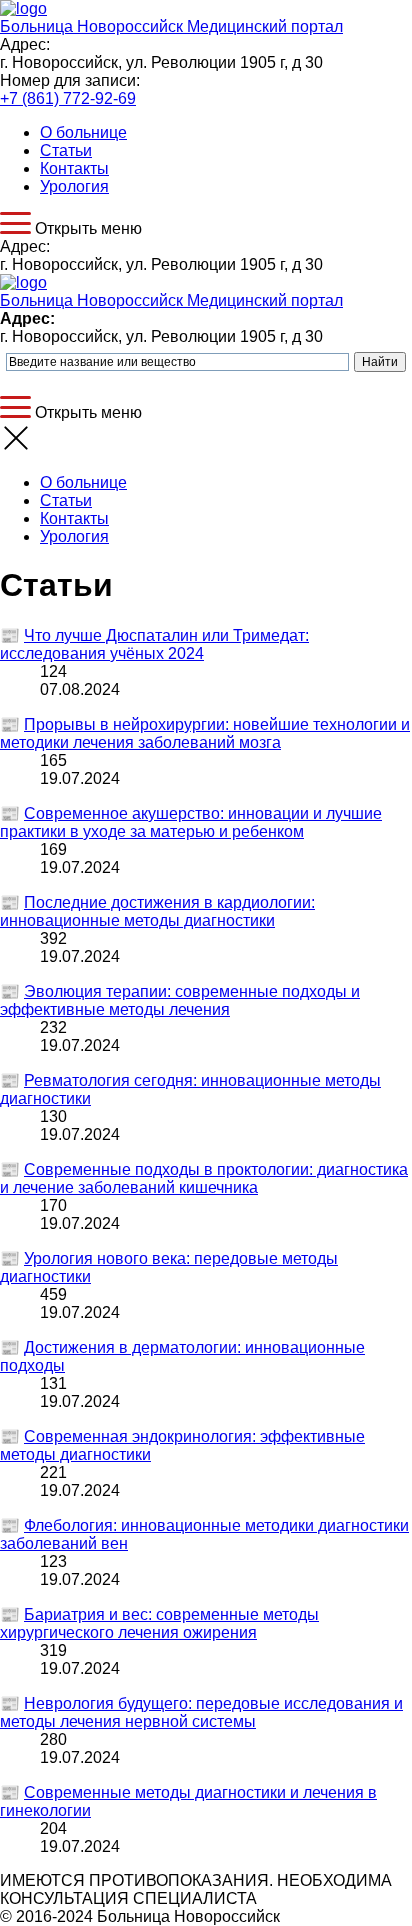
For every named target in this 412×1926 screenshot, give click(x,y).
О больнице (83, 132)
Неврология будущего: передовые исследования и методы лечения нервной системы (201, 1712)
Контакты (74, 168)
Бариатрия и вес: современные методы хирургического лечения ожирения (159, 1623)
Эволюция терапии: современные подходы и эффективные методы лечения (180, 1000)
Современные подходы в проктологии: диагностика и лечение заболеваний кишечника (204, 1178)
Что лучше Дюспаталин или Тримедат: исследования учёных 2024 (154, 644)
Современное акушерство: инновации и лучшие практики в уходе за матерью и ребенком (191, 822)
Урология (74, 186)
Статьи (66, 150)
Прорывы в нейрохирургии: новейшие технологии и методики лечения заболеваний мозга (205, 733)
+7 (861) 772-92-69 (68, 98)
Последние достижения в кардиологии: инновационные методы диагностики (157, 911)
